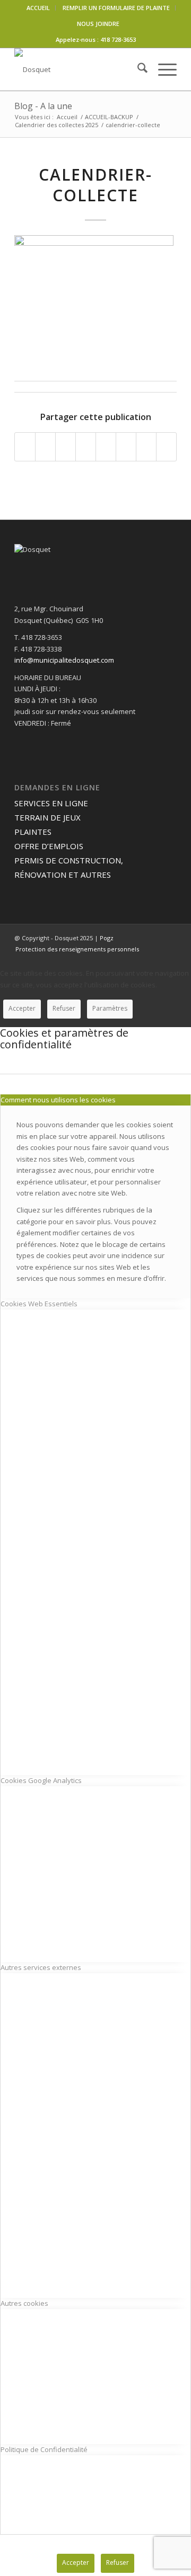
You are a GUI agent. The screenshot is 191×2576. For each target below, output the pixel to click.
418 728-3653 (118, 39)
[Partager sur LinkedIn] (86, 447)
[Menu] (162, 69)
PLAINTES (33, 832)
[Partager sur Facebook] (25, 447)
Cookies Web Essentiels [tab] (39, 1304)
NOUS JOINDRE (98, 24)
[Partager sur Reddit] (146, 447)
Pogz (107, 938)
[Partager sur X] (45, 447)
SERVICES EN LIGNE (51, 803)
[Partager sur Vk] (126, 447)
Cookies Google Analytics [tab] (41, 1780)
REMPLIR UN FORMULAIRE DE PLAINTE (116, 8)
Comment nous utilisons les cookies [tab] (58, 1100)
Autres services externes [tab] (41, 1967)
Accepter (22, 1008)
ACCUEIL (38, 8)
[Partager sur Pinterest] (66, 447)
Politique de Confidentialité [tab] (44, 2449)
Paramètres (110, 1008)
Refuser (64, 1008)
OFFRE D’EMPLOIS (49, 846)
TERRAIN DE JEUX (47, 817)
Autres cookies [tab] (24, 2303)
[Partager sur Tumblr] (106, 447)
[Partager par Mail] (166, 447)
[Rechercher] (137, 69)
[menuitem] (38, 8)
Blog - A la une (43, 106)
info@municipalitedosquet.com (64, 660)
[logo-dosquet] (79, 69)
